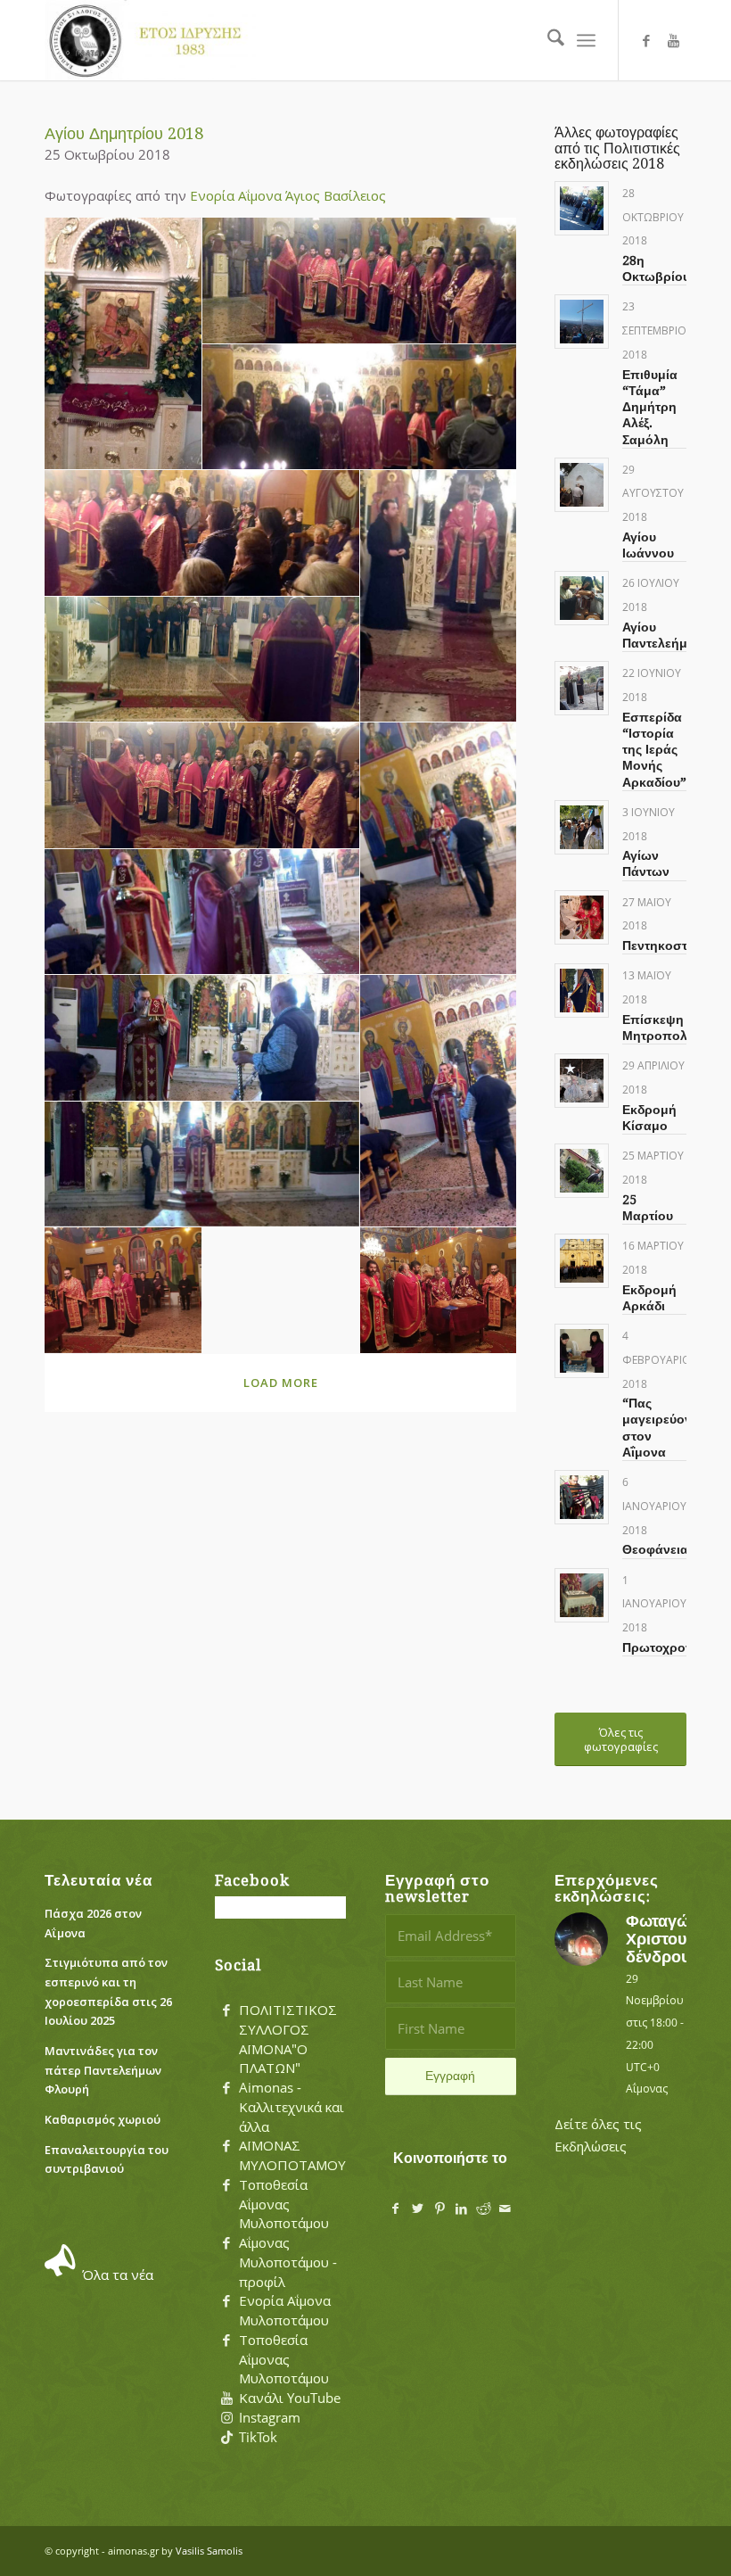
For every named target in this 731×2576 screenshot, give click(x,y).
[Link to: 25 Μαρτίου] (582, 1171)
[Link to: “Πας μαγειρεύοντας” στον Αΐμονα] (582, 1351)
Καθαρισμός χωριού (103, 2119)
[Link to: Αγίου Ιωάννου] (582, 485)
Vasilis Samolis (209, 2551)
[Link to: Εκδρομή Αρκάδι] (582, 1261)
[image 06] (202, 786)
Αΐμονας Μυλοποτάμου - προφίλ (288, 2262)
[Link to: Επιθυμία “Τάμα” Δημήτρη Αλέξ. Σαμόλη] (582, 322)
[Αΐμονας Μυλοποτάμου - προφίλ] (226, 2243)
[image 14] (123, 1291)
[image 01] (123, 344)
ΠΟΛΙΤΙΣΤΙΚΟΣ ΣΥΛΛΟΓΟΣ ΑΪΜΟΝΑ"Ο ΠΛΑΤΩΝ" (288, 2039)
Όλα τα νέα (118, 2275)
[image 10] (202, 1038)
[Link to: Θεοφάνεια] (582, 1497)
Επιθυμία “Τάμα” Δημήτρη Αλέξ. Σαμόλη (650, 407)
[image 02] (360, 281)
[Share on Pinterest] (440, 2209)
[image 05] (202, 660)
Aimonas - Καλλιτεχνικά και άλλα (292, 2107)
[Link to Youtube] (673, 40)
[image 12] (202, 1165)
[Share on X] (418, 2209)
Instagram (270, 2417)
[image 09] (439, 849)
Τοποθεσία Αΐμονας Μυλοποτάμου (284, 2204)
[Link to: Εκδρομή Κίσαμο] (582, 1081)
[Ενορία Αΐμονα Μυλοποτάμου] (226, 2301)
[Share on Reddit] (484, 2209)
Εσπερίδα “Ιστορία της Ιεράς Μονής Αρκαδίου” (654, 750)
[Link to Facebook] (646, 40)
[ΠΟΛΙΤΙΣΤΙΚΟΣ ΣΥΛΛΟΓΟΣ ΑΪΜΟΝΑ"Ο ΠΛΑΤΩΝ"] (226, 2010)
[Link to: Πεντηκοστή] (582, 917)
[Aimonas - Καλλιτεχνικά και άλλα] (226, 2088)
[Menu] (586, 40)
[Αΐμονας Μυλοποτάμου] (150, 40)
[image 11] (439, 1101)
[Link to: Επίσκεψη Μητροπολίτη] (582, 991)
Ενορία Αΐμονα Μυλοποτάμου (285, 2310)
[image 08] (202, 912)
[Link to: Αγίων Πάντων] (582, 827)
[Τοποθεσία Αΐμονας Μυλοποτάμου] (226, 2185)
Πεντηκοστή (659, 945)
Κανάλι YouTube (290, 2398)
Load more (281, 1383)
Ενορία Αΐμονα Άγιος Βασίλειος (288, 195)
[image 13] (439, 1291)
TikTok (258, 2437)
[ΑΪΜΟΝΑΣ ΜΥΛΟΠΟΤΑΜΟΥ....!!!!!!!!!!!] (226, 2146)
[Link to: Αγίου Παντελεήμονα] (582, 598)
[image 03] (360, 408)
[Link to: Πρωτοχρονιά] (582, 1595)
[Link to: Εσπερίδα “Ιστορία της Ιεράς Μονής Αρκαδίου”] (582, 688)
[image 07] (439, 596)
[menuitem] (547, 40)
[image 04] (202, 533)
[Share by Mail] (506, 2209)
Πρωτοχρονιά (663, 1647)
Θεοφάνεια (655, 1549)
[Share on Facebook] (396, 2209)
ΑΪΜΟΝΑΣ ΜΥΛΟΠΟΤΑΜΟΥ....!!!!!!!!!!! (319, 2155)
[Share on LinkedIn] (461, 2209)
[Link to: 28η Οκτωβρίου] (582, 208)
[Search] (547, 40)
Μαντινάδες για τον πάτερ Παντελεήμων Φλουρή (103, 2070)
